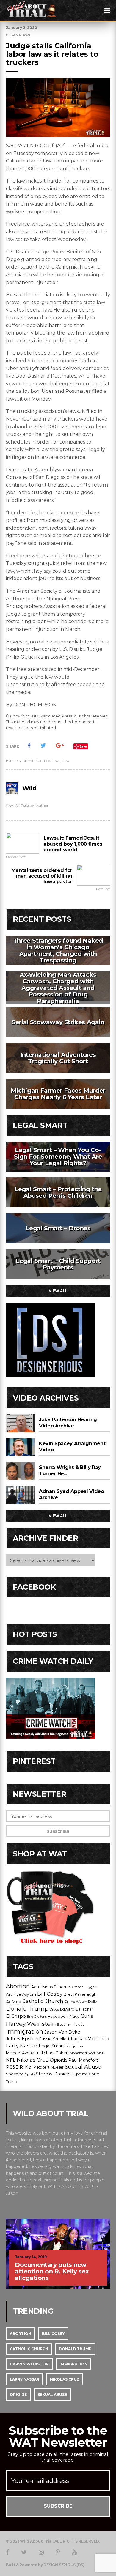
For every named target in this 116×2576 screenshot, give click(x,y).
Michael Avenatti (22, 2053)
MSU (101, 2053)
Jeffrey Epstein (22, 2039)
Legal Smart (51, 2046)
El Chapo (16, 2016)
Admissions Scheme (51, 1987)
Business (13, 761)
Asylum (29, 1994)
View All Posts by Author (27, 805)
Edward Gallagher (77, 2009)
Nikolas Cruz (33, 2060)
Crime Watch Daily (81, 2002)
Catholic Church (43, 2001)
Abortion (18, 1986)
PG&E (12, 2067)
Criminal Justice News (41, 761)
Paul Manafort (83, 2060)
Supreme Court (85, 2074)
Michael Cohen (54, 2053)
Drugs (54, 2010)
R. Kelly (28, 2067)
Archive (14, 1994)
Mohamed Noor (83, 2053)
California (14, 2002)
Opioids (58, 2060)
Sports (30, 2074)
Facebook (58, 2016)
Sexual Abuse (83, 2067)
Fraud (74, 2017)
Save (83, 746)
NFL (11, 2060)
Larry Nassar (22, 2046)
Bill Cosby (50, 1994)
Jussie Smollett (55, 2039)
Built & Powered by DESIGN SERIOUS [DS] (45, 2565)
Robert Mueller (50, 2067)
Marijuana (74, 2046)
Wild (29, 788)
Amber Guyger (84, 1987)
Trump (11, 2082)
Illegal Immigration (72, 2025)
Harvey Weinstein (31, 2024)
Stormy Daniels (53, 2074)
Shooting (15, 2074)
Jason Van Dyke (62, 2032)
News (66, 761)
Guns (87, 2016)
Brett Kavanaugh (80, 1994)
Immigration (25, 2031)
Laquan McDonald (90, 2039)
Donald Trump (27, 2008)
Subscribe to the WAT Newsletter (58, 2436)
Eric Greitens (37, 2017)
